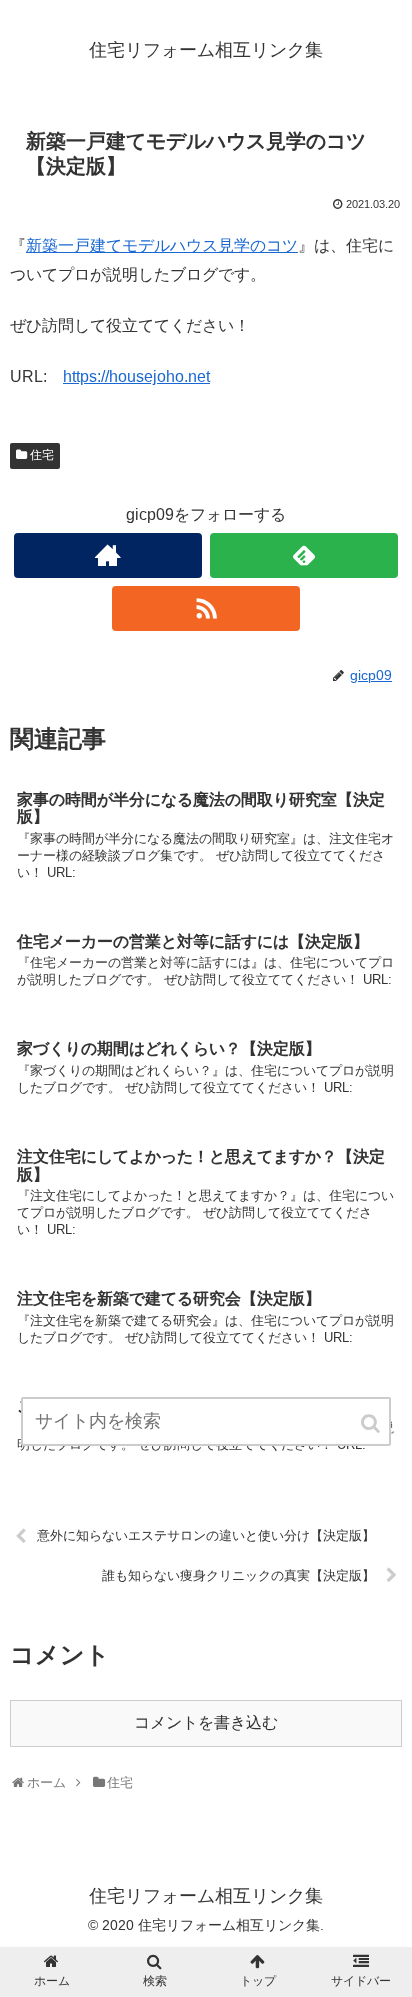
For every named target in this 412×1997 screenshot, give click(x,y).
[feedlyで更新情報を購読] (304, 555)
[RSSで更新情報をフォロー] (206, 608)
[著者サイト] (108, 555)
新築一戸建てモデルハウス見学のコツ (162, 245)
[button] (372, 1423)
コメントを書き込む (206, 1722)
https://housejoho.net (136, 376)
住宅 (42, 455)
